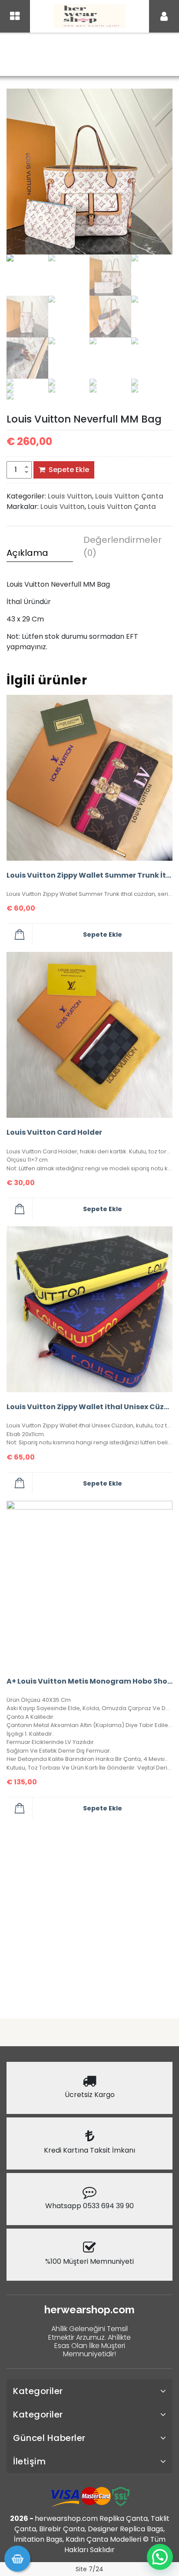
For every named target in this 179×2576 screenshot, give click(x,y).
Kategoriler (38, 2391)
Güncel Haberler (49, 2438)
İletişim (29, 2461)
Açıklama (27, 553)
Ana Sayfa (25, 55)
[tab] (40, 554)
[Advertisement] (89, 1915)
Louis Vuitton (71, 55)
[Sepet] (17, 2559)
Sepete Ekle (69, 470)
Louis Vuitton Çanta (132, 55)
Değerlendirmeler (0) (117, 546)
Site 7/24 (89, 2569)
